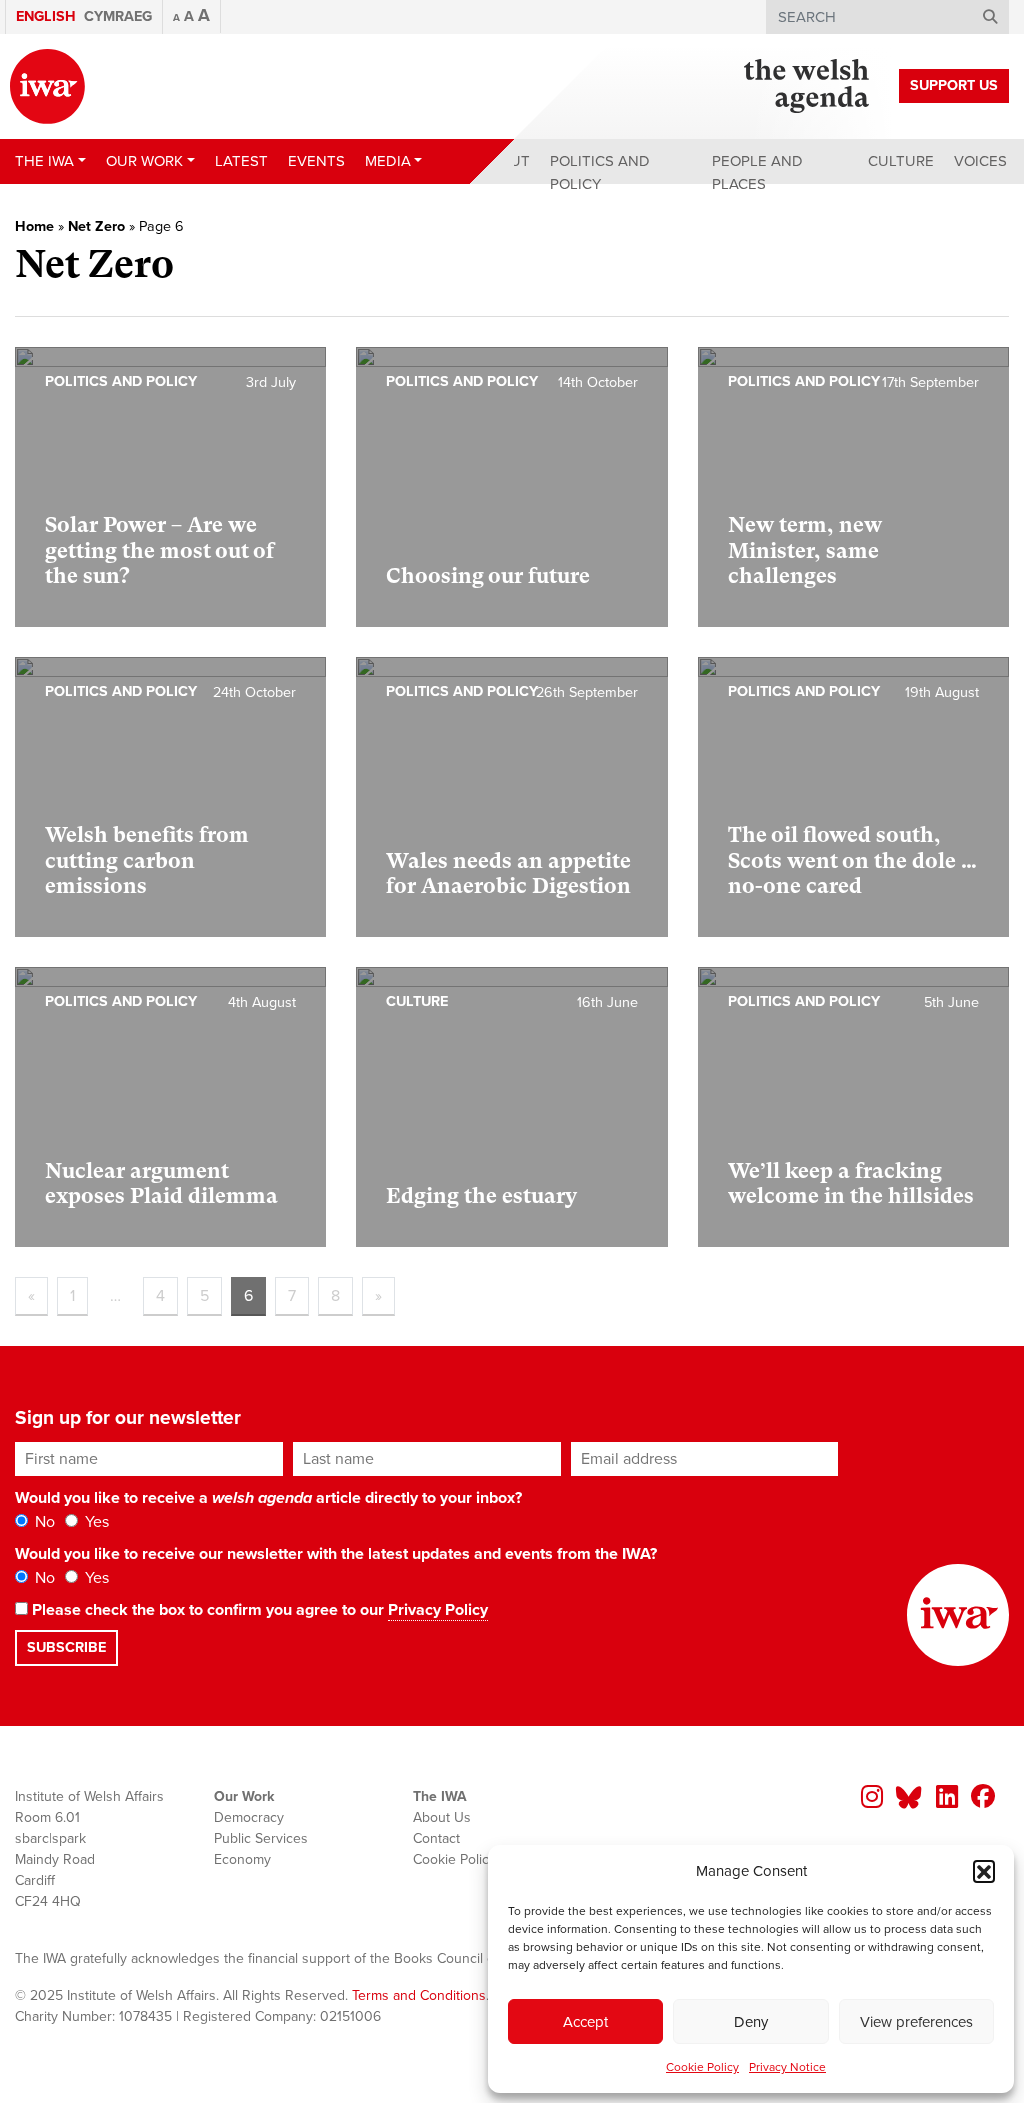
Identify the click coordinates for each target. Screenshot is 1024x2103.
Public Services (261, 1838)
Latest (241, 161)
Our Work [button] (144, 161)
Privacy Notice (787, 2067)
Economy (242, 1859)
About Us (442, 1817)
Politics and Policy (600, 172)
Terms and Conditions (419, 1995)
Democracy (249, 1817)
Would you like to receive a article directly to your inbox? (268, 1498)
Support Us (954, 85)
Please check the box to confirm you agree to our (258, 1610)
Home (34, 226)
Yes (95, 1522)
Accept (585, 2022)
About (505, 161)
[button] (984, 1871)
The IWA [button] (44, 161)
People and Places (757, 172)
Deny (751, 2022)
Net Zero (96, 226)
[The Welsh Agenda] (806, 86)
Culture (901, 161)
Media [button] (388, 161)
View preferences (916, 2022)
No (43, 1522)
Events (316, 161)
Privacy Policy (438, 1610)
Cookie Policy (702, 2067)
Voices (980, 161)
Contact (436, 1838)
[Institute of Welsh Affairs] (47, 86)
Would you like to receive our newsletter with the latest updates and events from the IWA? (336, 1554)
